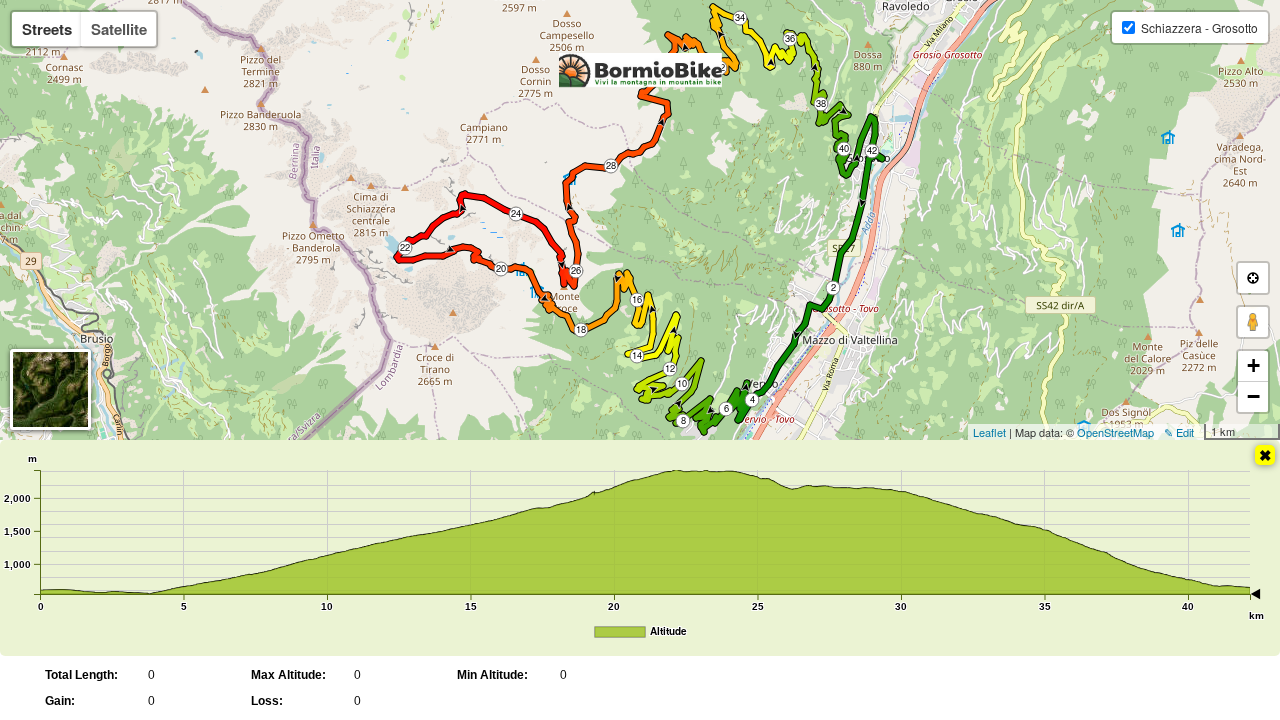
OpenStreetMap (1115, 432)
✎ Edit (1179, 432)
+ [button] (1253, 365)
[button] (1253, 278)
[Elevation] (1265, 455)
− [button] (1253, 396)
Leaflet (989, 432)
